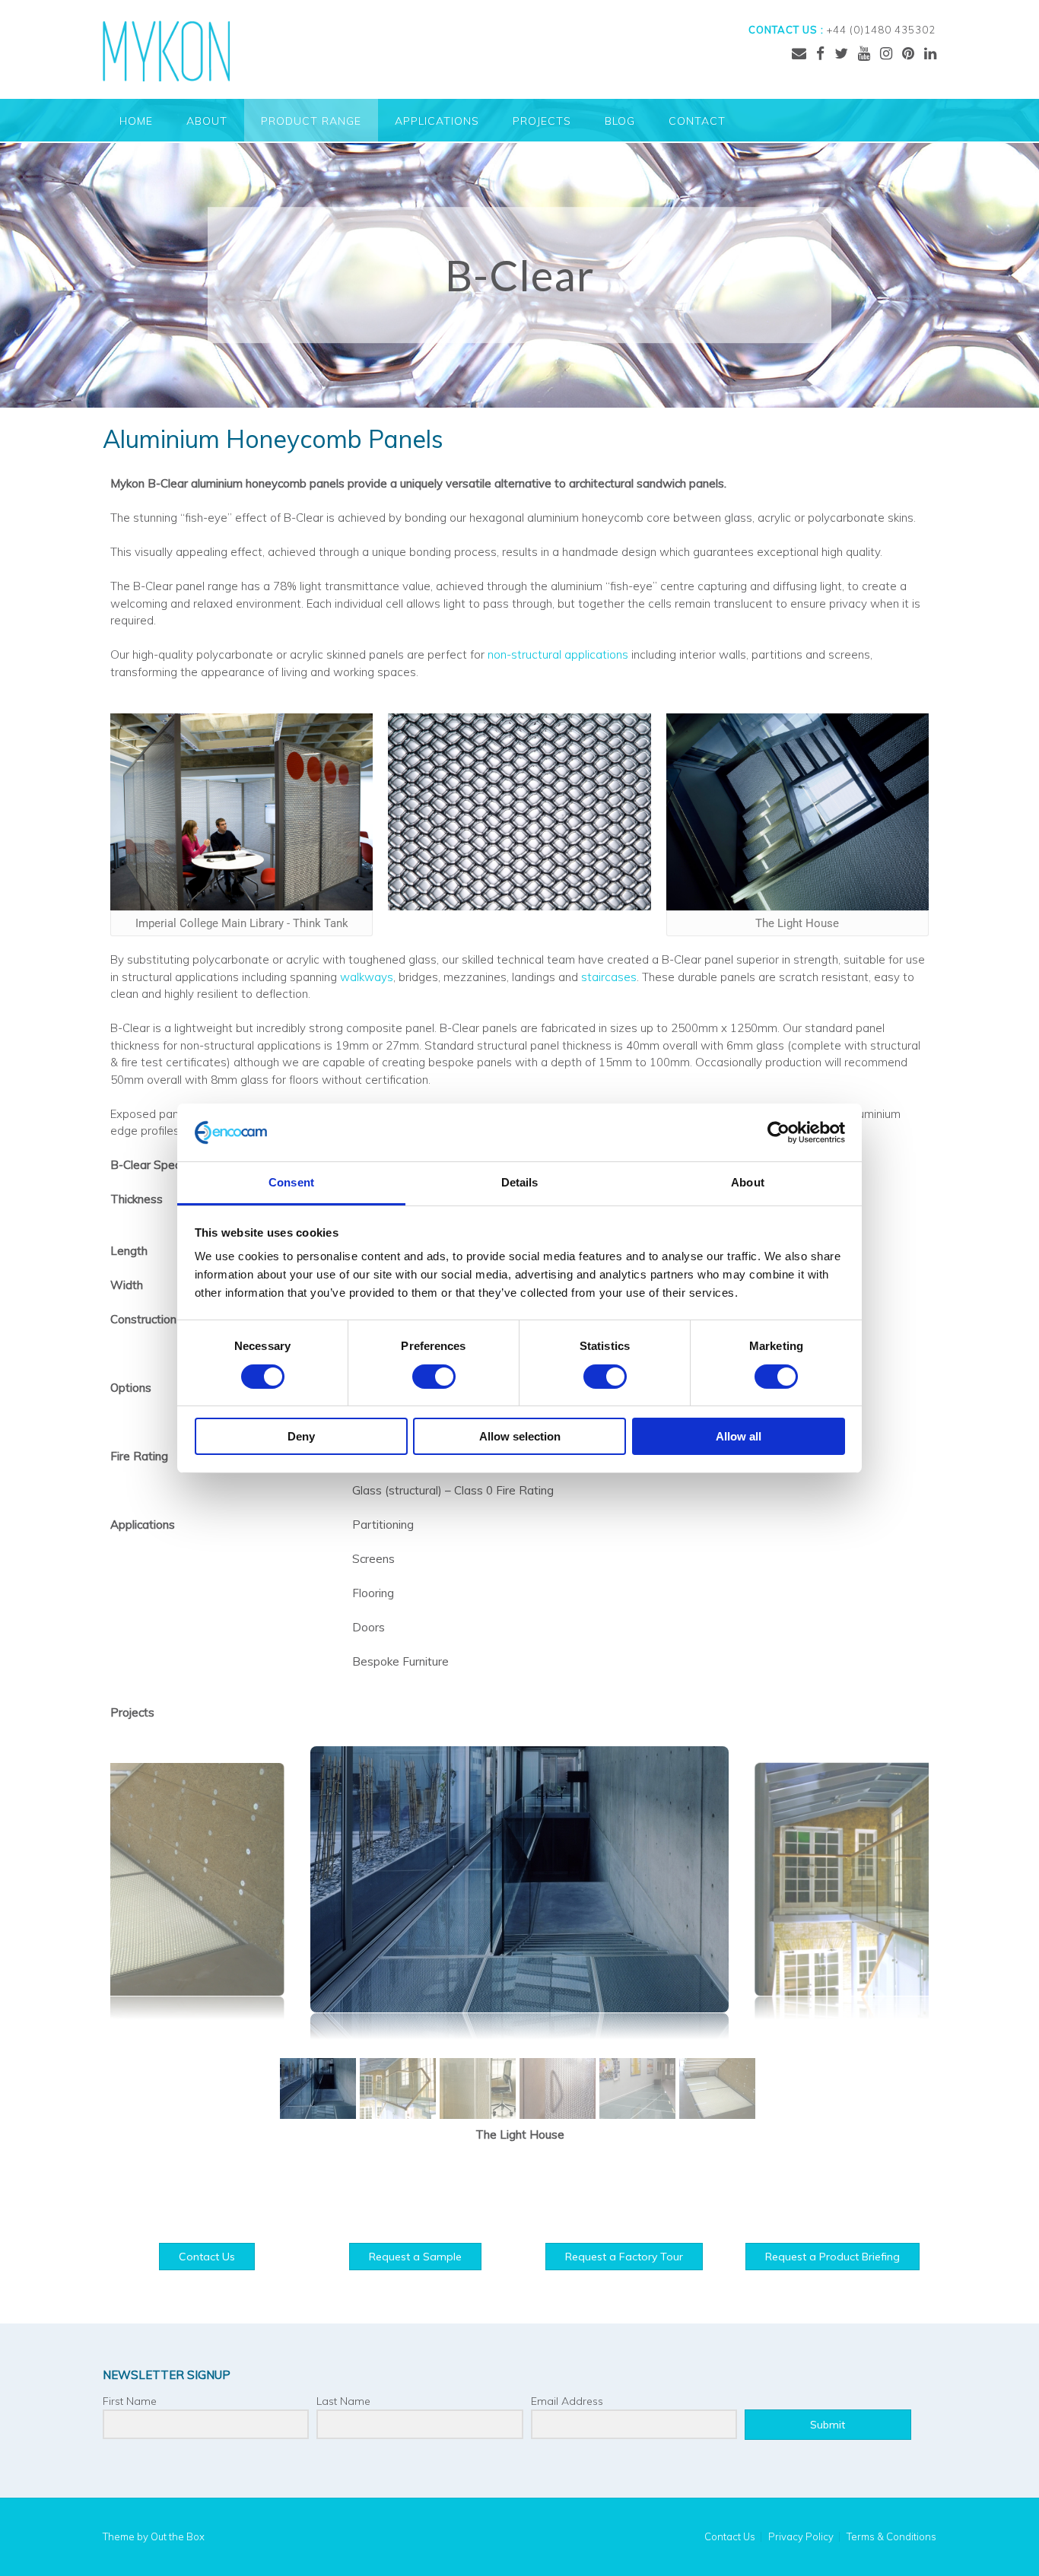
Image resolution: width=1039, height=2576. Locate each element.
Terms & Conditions (891, 2537)
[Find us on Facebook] (820, 53)
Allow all (739, 1436)
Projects (542, 121)
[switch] (434, 1377)
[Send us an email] (799, 53)
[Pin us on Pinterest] (908, 53)
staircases (609, 977)
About (207, 121)
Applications (437, 121)
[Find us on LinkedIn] (930, 53)
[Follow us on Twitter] (841, 53)
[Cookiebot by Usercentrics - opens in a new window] (778, 1132)
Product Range (311, 121)
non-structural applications (558, 654)
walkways (367, 977)
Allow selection (520, 1436)
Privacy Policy (801, 2537)
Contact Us (730, 2537)
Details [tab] (520, 1182)
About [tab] (748, 1182)
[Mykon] (166, 51)
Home (136, 121)
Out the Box (178, 2536)
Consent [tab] (291, 1182)
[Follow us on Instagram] (886, 53)
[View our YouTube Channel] (864, 53)
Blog (620, 121)
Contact (697, 121)
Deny (301, 1436)
